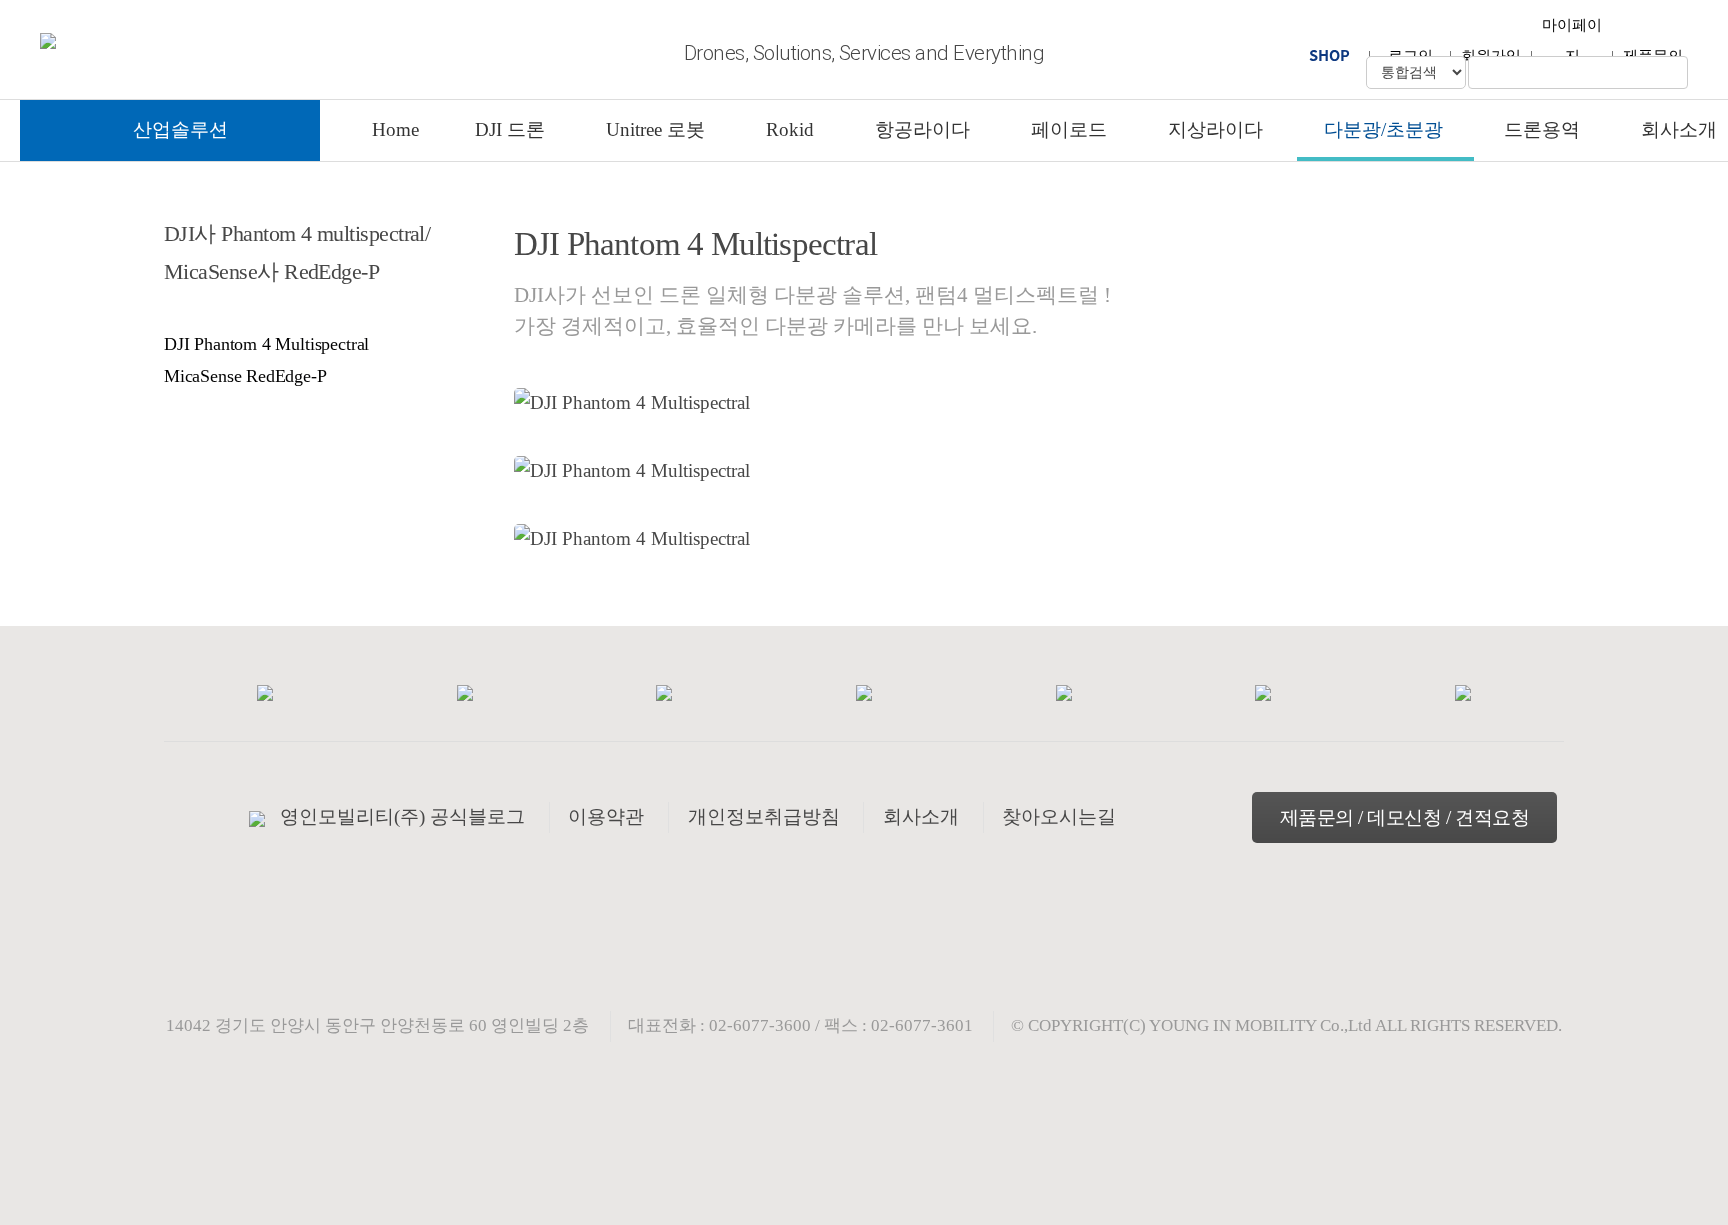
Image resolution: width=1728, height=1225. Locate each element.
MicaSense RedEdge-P (245, 376)
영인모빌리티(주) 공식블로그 (402, 816)
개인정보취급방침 (764, 816)
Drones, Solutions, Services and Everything (864, 53)
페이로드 (1069, 129)
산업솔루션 (180, 129)
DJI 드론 (510, 129)
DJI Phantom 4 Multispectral (266, 344)
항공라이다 (922, 129)
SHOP (1329, 55)
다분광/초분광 (1383, 129)
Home (395, 129)
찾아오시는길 (1059, 816)
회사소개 (1679, 129)
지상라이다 (1215, 129)
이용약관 (606, 816)
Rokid (790, 129)
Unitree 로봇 (655, 129)
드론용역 (1542, 129)
